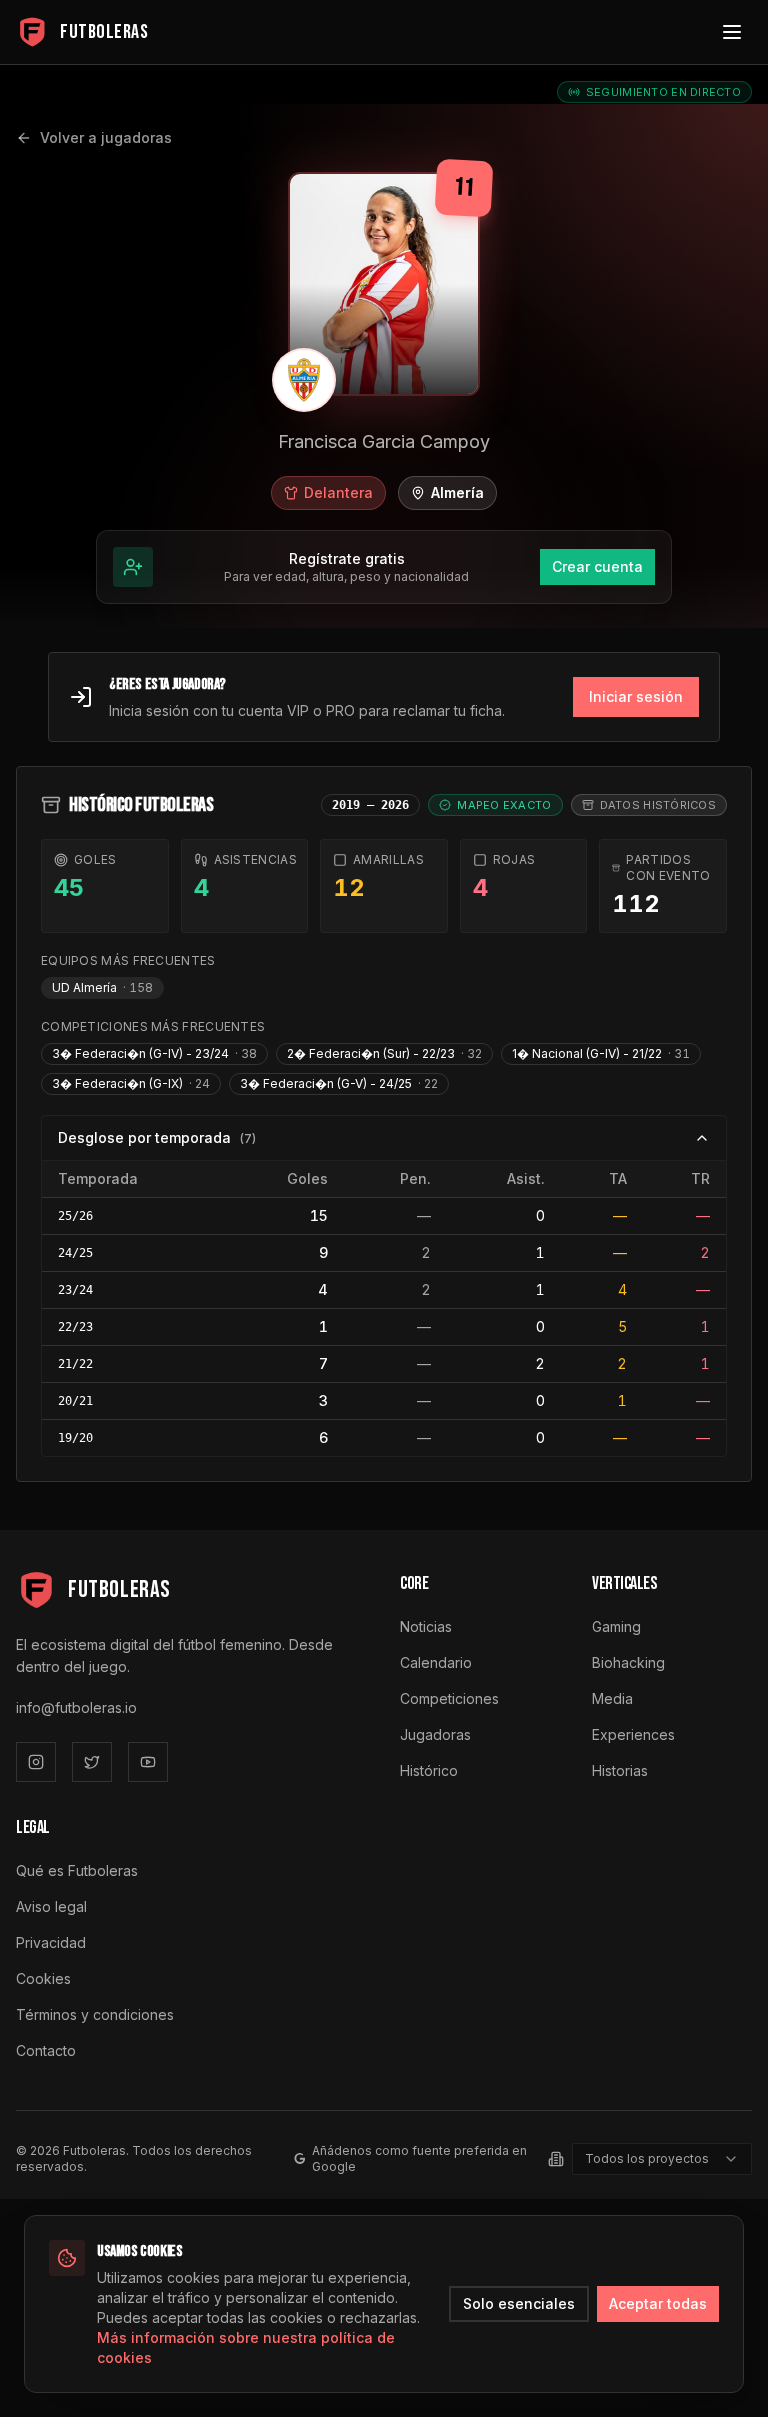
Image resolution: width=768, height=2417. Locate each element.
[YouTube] (148, 1762)
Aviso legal (51, 1906)
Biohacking (628, 1662)
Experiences (633, 1734)
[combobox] (662, 2159)
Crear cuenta (597, 566)
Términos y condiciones (95, 2014)
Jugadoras (435, 1734)
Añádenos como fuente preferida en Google (419, 2158)
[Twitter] (92, 1762)
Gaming (616, 1626)
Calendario (436, 1662)
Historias (620, 1770)
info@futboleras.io (76, 1707)
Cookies (43, 1978)
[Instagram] (36, 1762)
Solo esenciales (519, 2303)
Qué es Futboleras (77, 1870)
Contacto (46, 2050)
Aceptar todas (658, 2303)
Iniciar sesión (636, 696)
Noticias (426, 1626)
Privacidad (51, 1942)
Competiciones (449, 1698)
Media (612, 1698)
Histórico (429, 1770)
